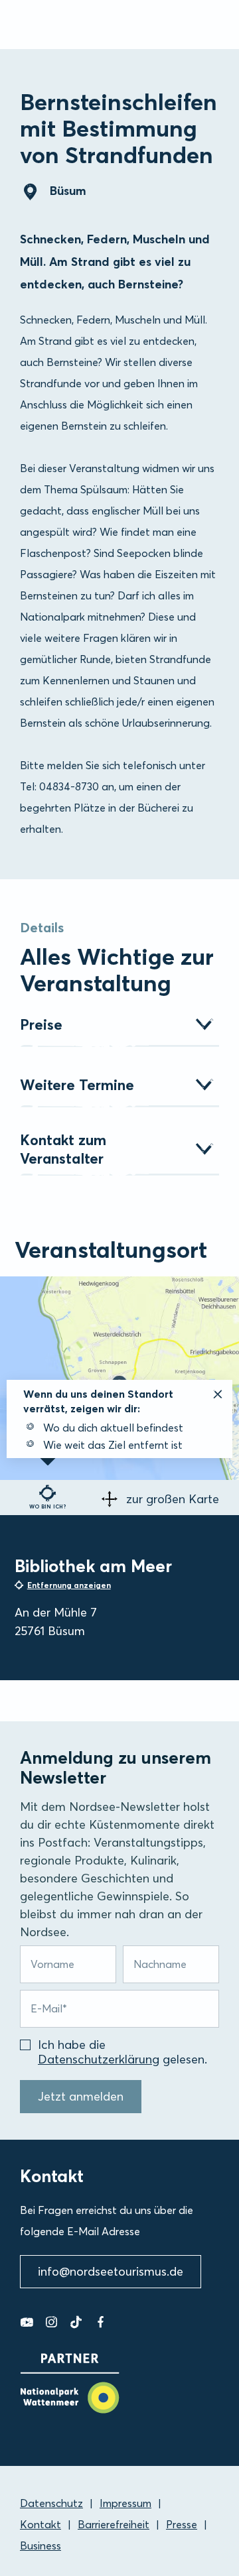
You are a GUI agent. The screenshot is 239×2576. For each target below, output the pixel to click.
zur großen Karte (173, 1499)
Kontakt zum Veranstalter (63, 1149)
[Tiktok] (76, 2322)
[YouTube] (27, 2322)
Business (40, 2545)
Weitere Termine (77, 1085)
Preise (41, 1024)
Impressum (125, 2503)
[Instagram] (51, 2322)
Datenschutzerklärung (99, 2059)
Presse (182, 2524)
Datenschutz (51, 2503)
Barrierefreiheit (114, 2524)
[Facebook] (101, 2322)
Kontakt (40, 2524)
